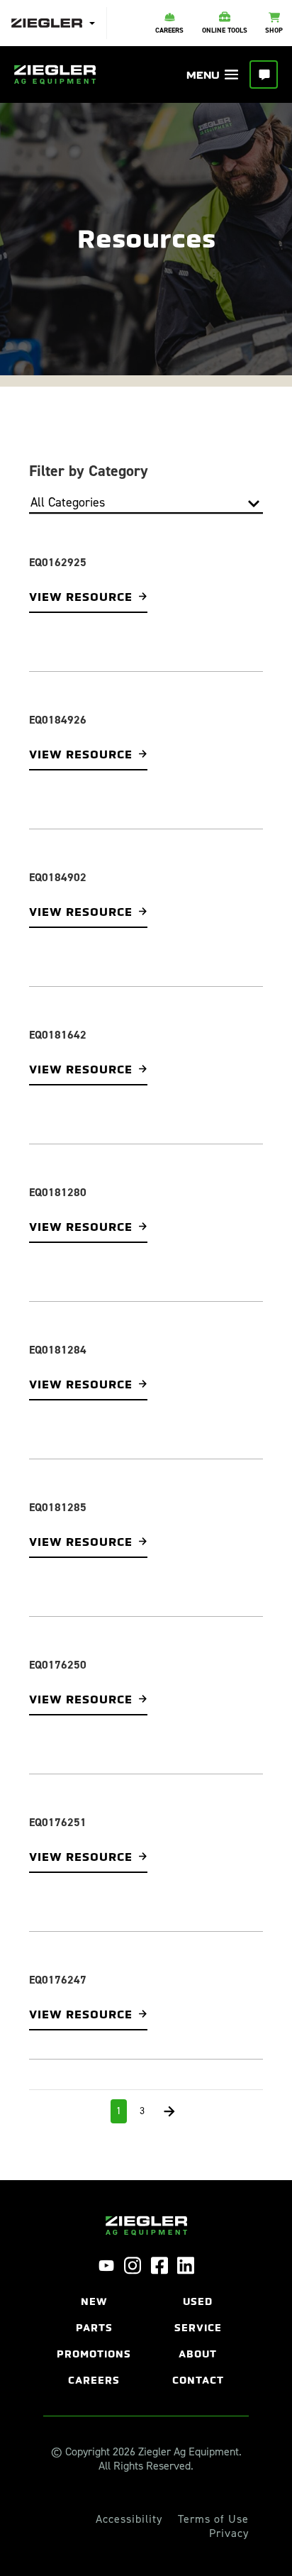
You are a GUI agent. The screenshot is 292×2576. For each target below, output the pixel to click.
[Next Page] (169, 2089)
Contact (198, 2358)
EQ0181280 (58, 1183)
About (198, 2332)
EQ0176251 (58, 1804)
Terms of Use (213, 2497)
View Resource (74, 596)
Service (198, 2305)
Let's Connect (264, 74)
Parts (94, 2305)
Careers (94, 2358)
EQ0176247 (58, 1959)
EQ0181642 (58, 1028)
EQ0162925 (58, 562)
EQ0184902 (58, 873)
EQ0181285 (58, 1494)
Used (198, 2279)
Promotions (94, 2332)
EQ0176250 (58, 1649)
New (94, 2279)
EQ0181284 (58, 1338)
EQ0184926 (58, 718)
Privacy (229, 2511)
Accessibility (129, 2497)
